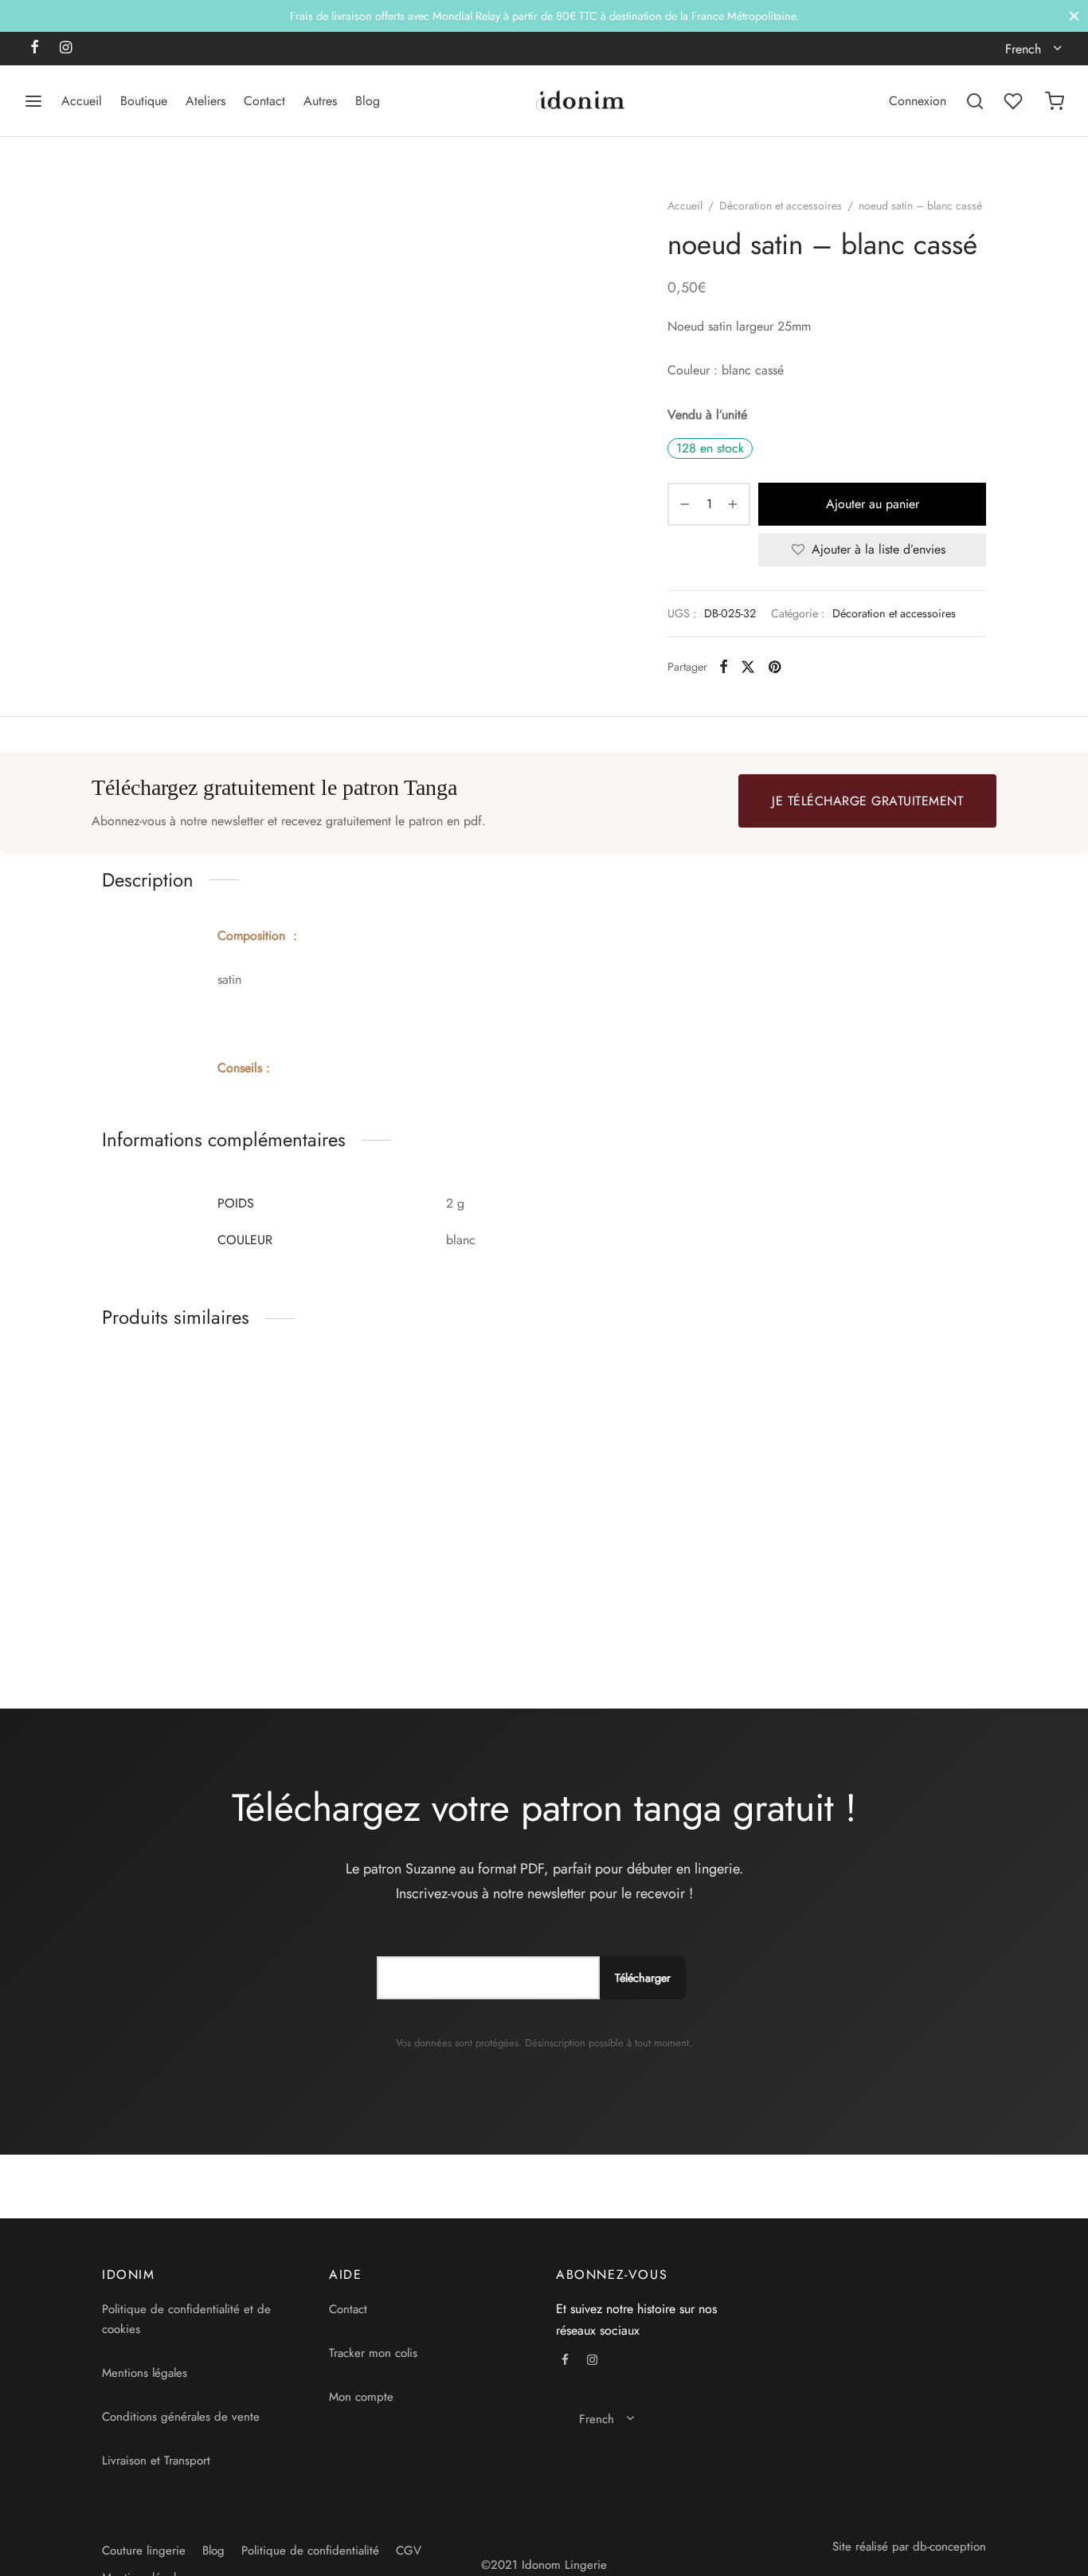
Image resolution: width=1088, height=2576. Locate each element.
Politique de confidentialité (310, 2551)
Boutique (144, 101)
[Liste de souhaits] (1015, 101)
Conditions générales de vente (181, 2417)
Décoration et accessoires (781, 206)
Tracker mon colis (373, 2353)
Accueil (82, 101)
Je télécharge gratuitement (867, 801)
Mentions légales (145, 2373)
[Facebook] (35, 49)
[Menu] (33, 101)
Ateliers (205, 101)
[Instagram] (66, 49)
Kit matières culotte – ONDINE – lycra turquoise (873, 1597)
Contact (264, 101)
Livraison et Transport (156, 2461)
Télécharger (643, 1978)
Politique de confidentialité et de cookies (186, 2320)
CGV (409, 2551)
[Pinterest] (775, 667)
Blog (368, 101)
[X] (748, 667)
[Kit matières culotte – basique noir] (431, 1468)
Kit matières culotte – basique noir (409, 1597)
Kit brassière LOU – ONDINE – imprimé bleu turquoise (642, 1597)
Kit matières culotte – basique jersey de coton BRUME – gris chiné (183, 1605)
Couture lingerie (144, 2551)
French (1023, 49)
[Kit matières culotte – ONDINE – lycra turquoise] (884, 1468)
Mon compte (361, 2397)
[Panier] (1055, 101)
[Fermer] (1074, 16)
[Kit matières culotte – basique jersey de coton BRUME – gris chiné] (204, 1468)
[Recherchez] (975, 101)
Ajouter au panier (873, 504)
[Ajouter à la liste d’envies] (299, 1589)
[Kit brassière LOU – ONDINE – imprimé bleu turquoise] (657, 1468)
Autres (320, 101)
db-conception (949, 2547)
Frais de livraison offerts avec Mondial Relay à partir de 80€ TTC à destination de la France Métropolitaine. (544, 16)
